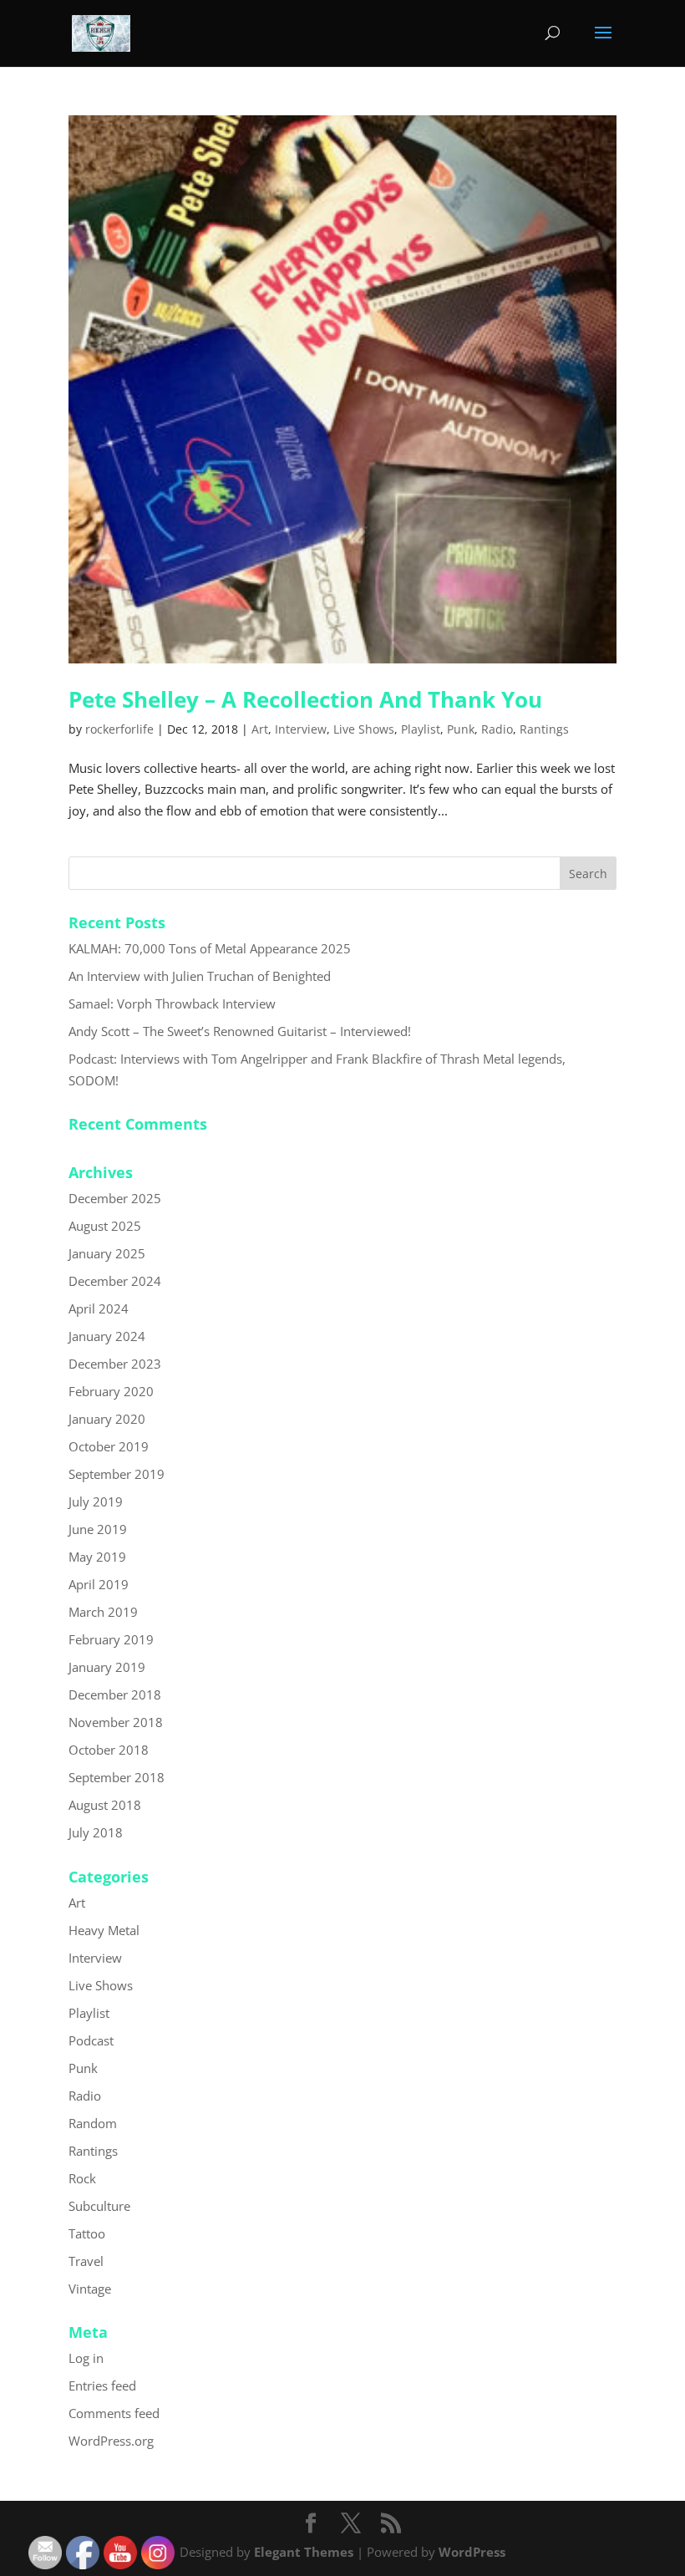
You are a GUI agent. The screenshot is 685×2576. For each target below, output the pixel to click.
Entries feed (102, 2385)
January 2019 (107, 1667)
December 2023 (115, 1364)
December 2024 (115, 1281)
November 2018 (116, 1722)
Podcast (91, 2040)
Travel (86, 2261)
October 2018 (109, 1750)
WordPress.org (111, 2441)
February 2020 (111, 1391)
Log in (86, 2358)
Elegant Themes (304, 2552)
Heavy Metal (104, 1930)
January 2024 (107, 1336)
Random (93, 2123)
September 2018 (117, 1777)
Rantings (544, 729)
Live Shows (364, 729)
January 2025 (107, 1253)
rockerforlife (119, 729)
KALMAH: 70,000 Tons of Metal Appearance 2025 (210, 948)
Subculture (99, 2206)
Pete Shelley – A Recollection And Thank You (305, 699)
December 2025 (115, 1198)
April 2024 (99, 1308)
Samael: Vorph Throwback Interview (172, 1003)
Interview (301, 729)
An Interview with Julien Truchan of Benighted (200, 976)
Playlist (421, 729)
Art (260, 729)
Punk (461, 729)
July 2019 (96, 1501)
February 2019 (111, 1639)
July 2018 (96, 1832)
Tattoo (87, 2233)
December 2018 (115, 1694)
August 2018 (105, 1805)
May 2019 (97, 1557)
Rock (82, 2178)
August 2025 (105, 1226)
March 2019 (103, 1612)
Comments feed (114, 2413)
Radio (497, 729)
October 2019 (109, 1446)
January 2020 (107, 1419)
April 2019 (99, 1584)
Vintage (90, 2289)
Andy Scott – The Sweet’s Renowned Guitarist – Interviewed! (240, 1031)
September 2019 (117, 1474)
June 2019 (98, 1529)
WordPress (472, 2552)
